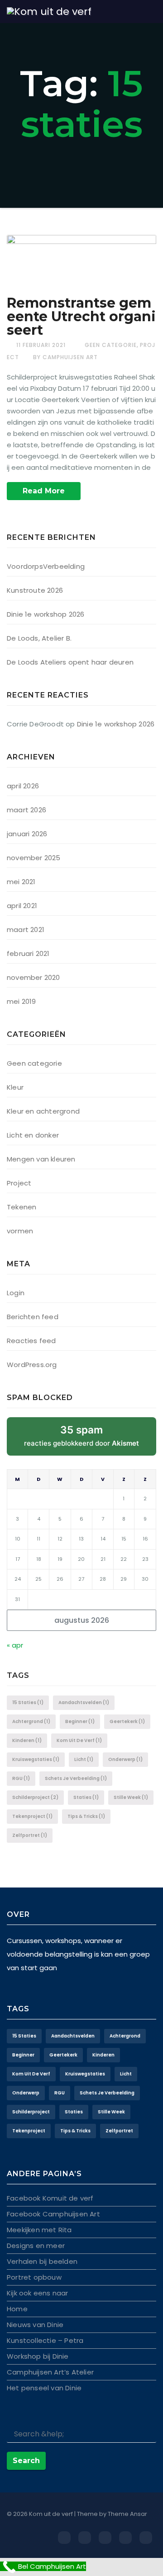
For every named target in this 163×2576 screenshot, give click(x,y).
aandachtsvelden (84, 1703)
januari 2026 (27, 834)
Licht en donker (33, 1135)
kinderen (27, 1740)
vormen (20, 1231)
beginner (80, 1721)
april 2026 (23, 786)
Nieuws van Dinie (35, 2325)
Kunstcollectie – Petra (45, 2340)
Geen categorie (111, 345)
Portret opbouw (34, 2277)
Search (26, 2461)
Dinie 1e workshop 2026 (46, 614)
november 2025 (34, 858)
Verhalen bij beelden (42, 2261)
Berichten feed (33, 1317)
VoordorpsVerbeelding (46, 566)
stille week (131, 1797)
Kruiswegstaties (36, 1759)
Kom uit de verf (79, 1740)
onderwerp (125, 1759)
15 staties (28, 1703)
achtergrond (31, 1721)
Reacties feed (31, 1341)
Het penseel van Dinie (44, 2388)
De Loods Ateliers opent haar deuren (70, 662)
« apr (15, 1645)
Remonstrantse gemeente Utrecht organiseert (81, 316)
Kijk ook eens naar (38, 2293)
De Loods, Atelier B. (39, 638)
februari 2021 (28, 953)
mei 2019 (22, 1001)
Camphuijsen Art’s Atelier (50, 2372)
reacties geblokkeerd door (90, 1440)
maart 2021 (26, 930)
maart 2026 (26, 810)
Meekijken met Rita (39, 2230)
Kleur (15, 1087)
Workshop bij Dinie (38, 2356)
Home (17, 2309)
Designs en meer (36, 2246)
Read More (44, 491)
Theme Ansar (127, 2514)
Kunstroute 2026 (35, 590)
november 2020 (34, 977)
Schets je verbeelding (76, 1778)
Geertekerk (127, 1721)
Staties (86, 1797)
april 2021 (22, 906)
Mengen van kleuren (41, 1159)
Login (16, 1293)
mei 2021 (21, 882)
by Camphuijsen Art (65, 357)
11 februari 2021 (41, 345)
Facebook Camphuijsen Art (53, 2214)
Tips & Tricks (86, 1816)
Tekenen (22, 1207)
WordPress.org (32, 1365)
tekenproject (32, 1816)
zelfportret (30, 1835)
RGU (21, 1778)
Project (19, 1183)
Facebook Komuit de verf (50, 2198)
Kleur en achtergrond (43, 1111)
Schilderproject (35, 1797)
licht (84, 1759)
